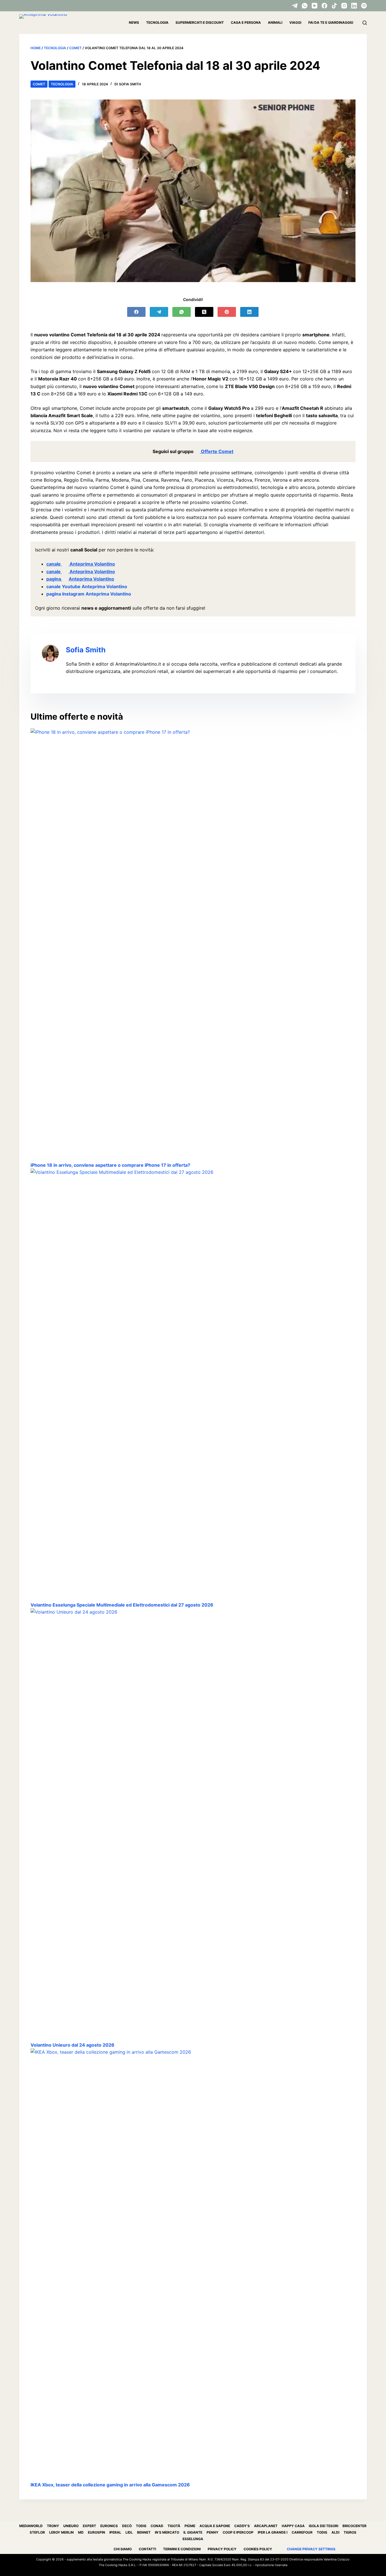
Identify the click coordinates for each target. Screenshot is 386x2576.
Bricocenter (354, 2526)
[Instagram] (344, 6)
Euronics (109, 2526)
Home (36, 48)
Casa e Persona (246, 22)
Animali (275, 22)
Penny (212, 2532)
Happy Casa (293, 2526)
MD (81, 2532)
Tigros (350, 2532)
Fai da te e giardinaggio (331, 22)
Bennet (144, 2532)
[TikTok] (334, 6)
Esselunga (193, 2539)
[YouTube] (315, 6)
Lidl (129, 2532)
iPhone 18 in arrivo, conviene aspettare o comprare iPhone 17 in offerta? (110, 1165)
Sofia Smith (86, 650)
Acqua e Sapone (215, 2526)
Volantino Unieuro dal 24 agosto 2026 (72, 2045)
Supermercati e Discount (200, 22)
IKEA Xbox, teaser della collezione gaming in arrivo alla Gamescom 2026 (110, 2485)
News (134, 22)
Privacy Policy (222, 2549)
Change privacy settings (311, 2549)
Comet (75, 48)
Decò (127, 2526)
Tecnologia (157, 22)
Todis (141, 2526)
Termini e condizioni (182, 2549)
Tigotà (174, 2526)
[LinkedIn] (354, 6)
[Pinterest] (227, 312)
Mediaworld (31, 2526)
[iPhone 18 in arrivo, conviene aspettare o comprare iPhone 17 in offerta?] (193, 945)
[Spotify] (364, 6)
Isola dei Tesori (324, 2526)
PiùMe (190, 2526)
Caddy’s (242, 2526)
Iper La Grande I (273, 2532)
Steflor (37, 2532)
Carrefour (302, 2532)
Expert (89, 2526)
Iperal (115, 2532)
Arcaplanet (266, 2526)
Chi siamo (123, 2549)
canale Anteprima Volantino (81, 564)
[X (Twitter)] (204, 312)
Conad (157, 2526)
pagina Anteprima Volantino (80, 579)
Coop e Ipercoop (238, 2532)
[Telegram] (295, 6)
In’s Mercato (167, 2532)
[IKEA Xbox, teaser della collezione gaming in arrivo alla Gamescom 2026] (193, 2265)
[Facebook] (324, 6)
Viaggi (295, 22)
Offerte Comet (217, 451)
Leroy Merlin (61, 2532)
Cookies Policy (258, 2549)
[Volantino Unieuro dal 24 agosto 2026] (193, 1825)
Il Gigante (193, 2532)
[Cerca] (365, 23)
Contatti (147, 2549)
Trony (53, 2526)
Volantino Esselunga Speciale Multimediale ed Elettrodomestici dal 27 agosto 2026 (122, 1605)
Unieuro (71, 2526)
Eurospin (96, 2532)
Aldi (335, 2532)
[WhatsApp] (305, 6)
